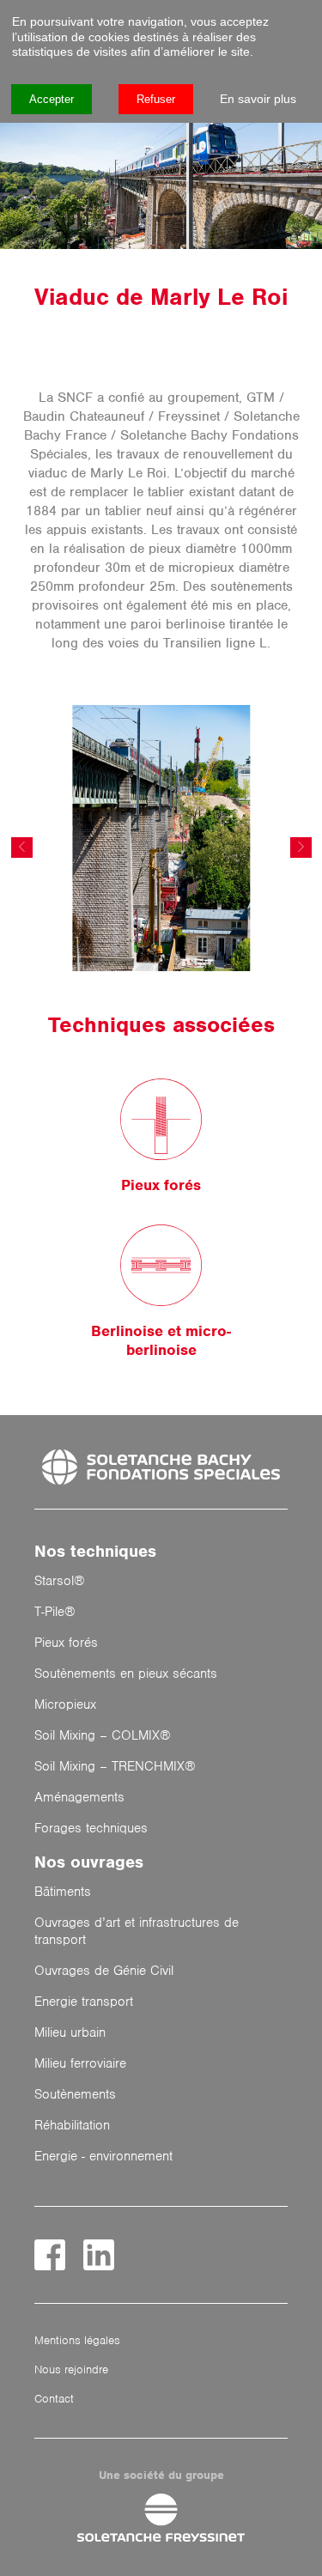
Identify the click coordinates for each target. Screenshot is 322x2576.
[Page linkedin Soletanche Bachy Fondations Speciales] (99, 2255)
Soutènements (75, 2094)
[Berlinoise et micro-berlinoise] (161, 1267)
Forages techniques (91, 1828)
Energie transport (84, 2002)
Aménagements (79, 1797)
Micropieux (65, 1704)
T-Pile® (55, 1612)
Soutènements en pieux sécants (126, 1674)
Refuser (156, 99)
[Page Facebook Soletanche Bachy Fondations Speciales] (50, 2255)
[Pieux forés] (161, 1121)
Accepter (52, 99)
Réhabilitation (72, 2125)
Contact (54, 2399)
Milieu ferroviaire (80, 2063)
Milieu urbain (70, 2032)
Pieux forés (66, 1643)
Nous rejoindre (71, 2369)
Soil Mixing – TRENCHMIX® (115, 1766)
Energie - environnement (103, 2156)
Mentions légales (77, 2340)
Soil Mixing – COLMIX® (103, 1735)
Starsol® (60, 1581)
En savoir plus (258, 99)
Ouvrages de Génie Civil (104, 1971)
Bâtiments (63, 1892)
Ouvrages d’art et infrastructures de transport (137, 1931)
